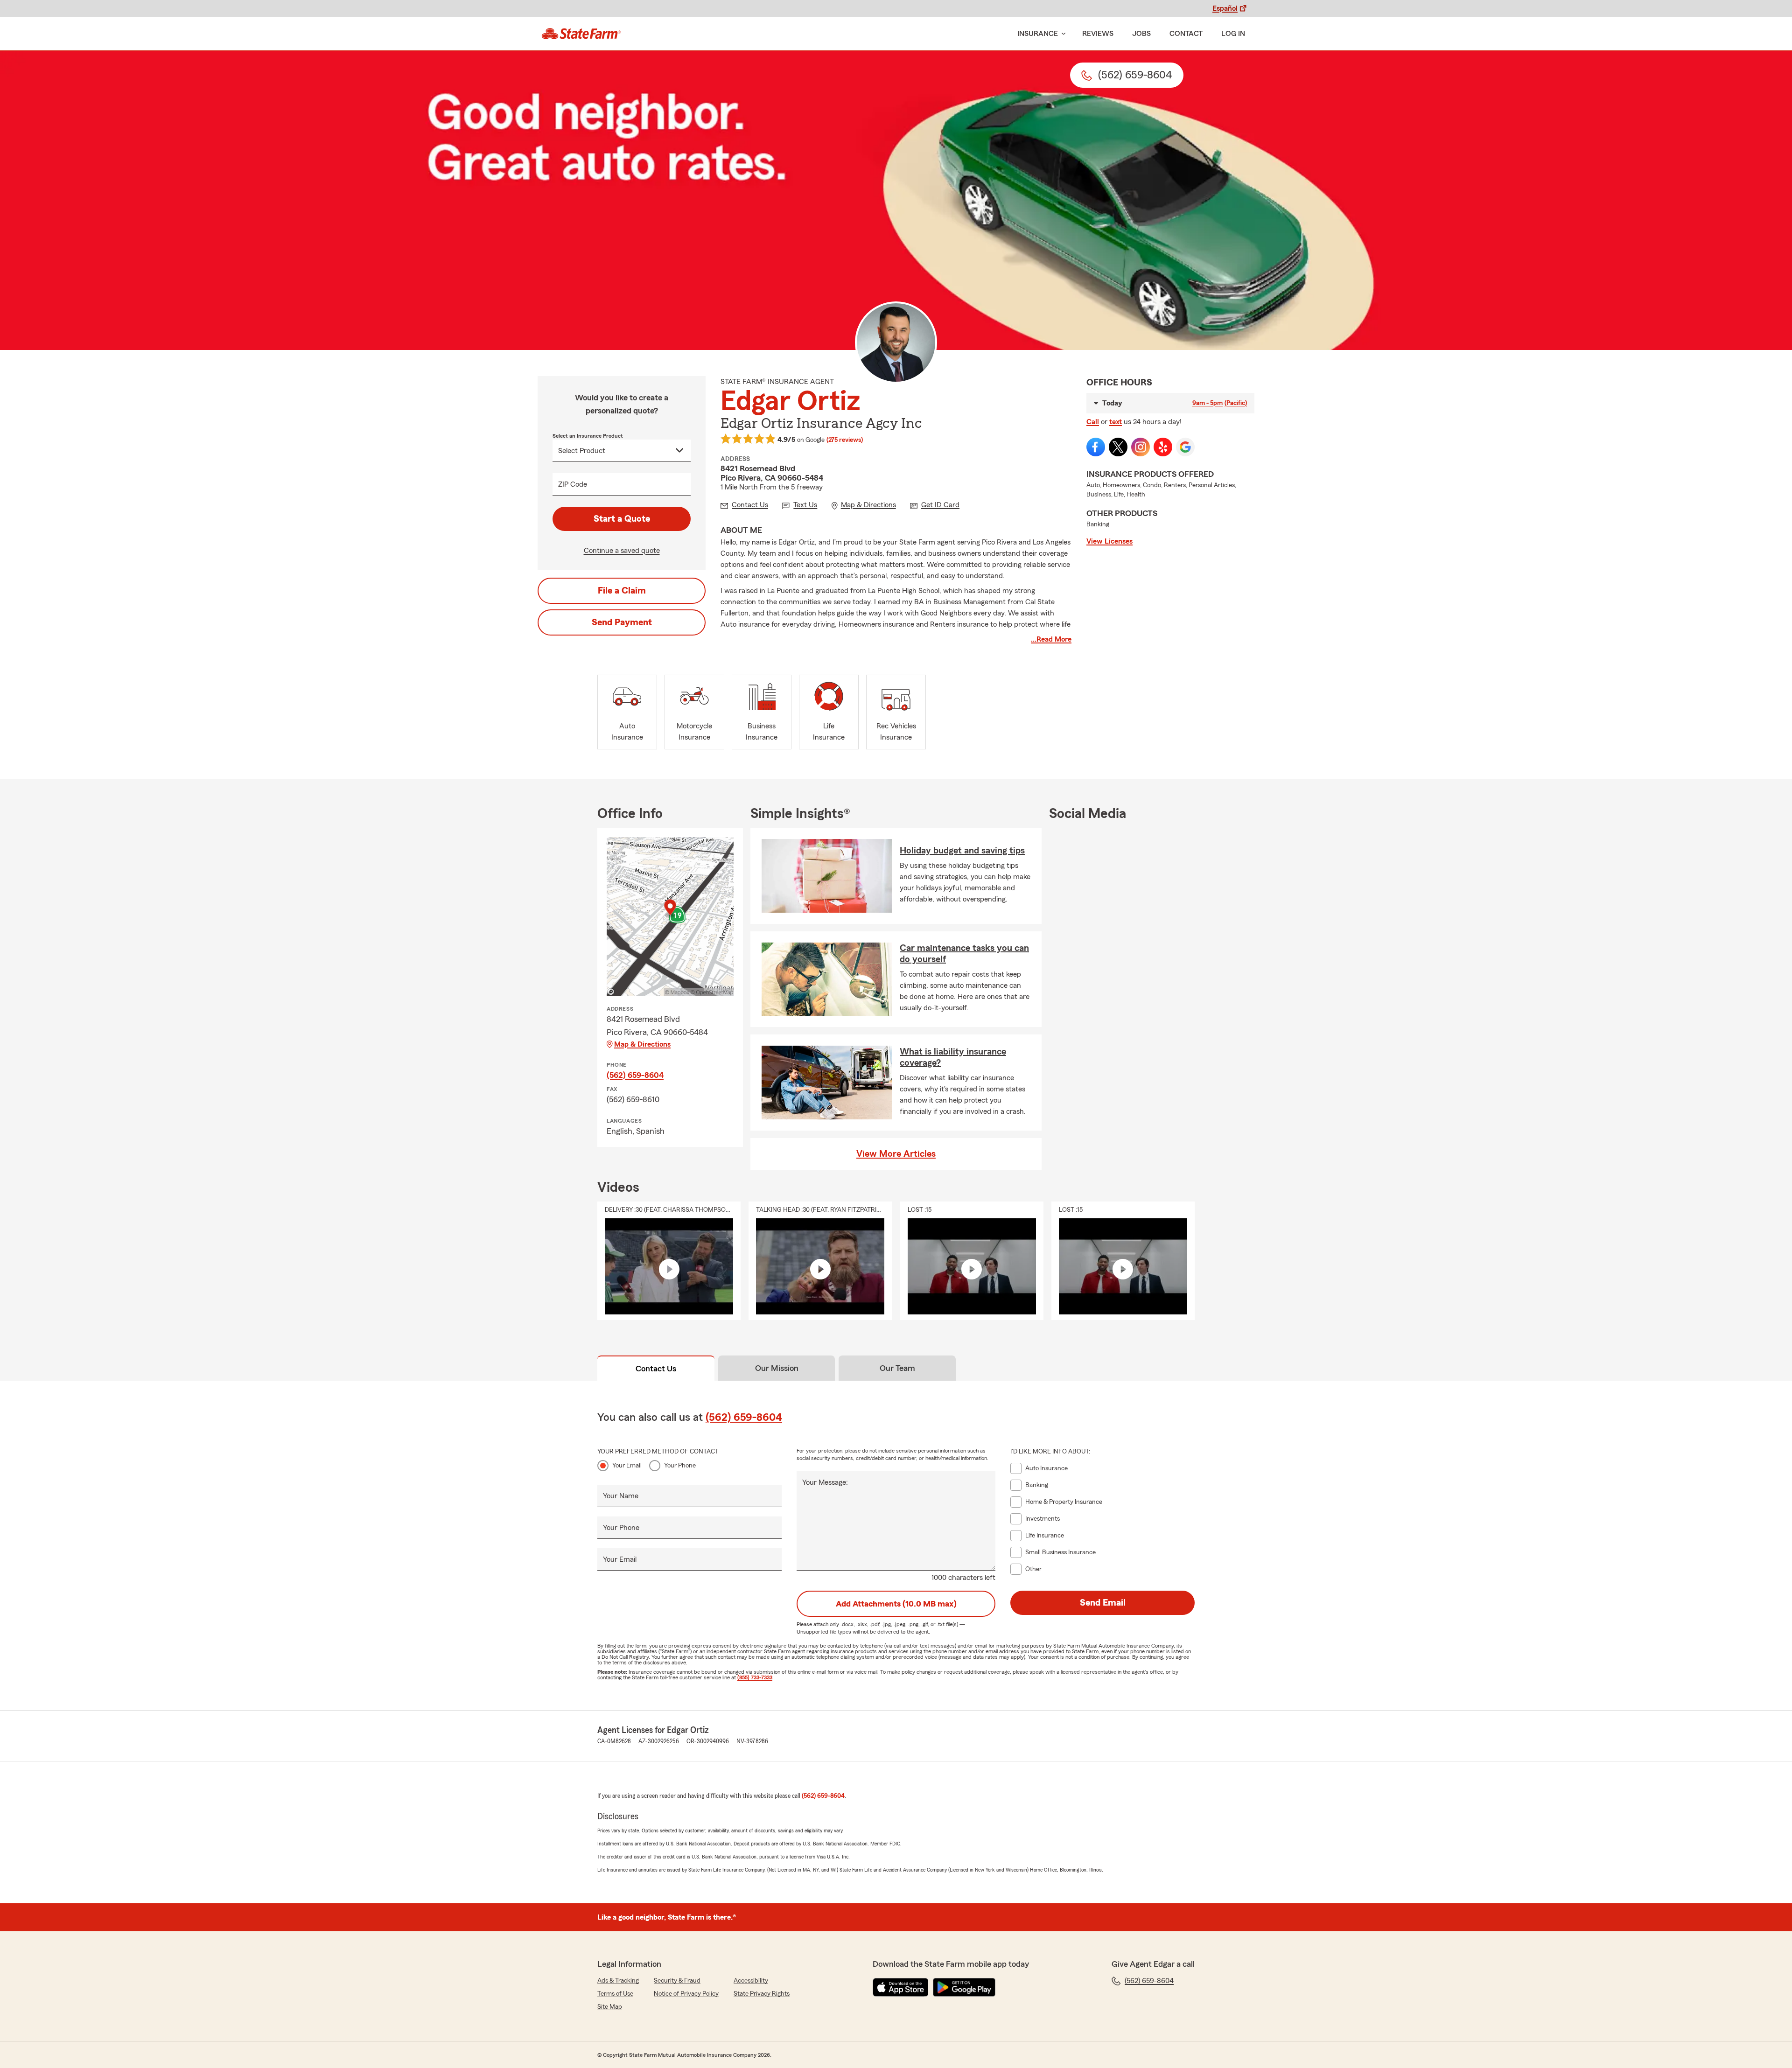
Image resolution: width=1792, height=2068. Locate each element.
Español (1225, 8)
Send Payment (622, 622)
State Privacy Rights (762, 1994)
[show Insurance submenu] (1062, 34)
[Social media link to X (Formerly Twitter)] (1118, 447)
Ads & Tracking (618, 1981)
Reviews (1098, 34)
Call (1093, 422)
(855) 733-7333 (755, 1677)
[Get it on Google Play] (964, 1987)
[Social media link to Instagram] (1141, 447)
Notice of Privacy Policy (686, 1994)
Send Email (1103, 1603)
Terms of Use (615, 1994)
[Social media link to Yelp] (1163, 447)
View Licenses (1109, 541)
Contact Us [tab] (656, 1369)
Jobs (1141, 34)
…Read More (1051, 639)
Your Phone (680, 1466)
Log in (1233, 34)
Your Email (627, 1466)
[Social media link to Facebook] (1096, 447)
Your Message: (825, 1482)
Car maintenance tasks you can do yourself (964, 954)
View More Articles (896, 1154)
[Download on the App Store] (901, 1987)
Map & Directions (642, 1044)
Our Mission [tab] (777, 1368)
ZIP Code (573, 484)
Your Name (621, 1496)
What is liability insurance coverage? (953, 1057)
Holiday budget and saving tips (962, 851)
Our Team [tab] (897, 1368)
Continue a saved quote (622, 551)
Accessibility (751, 1981)
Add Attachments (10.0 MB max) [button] (896, 1604)
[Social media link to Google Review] (1185, 447)
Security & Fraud (677, 1981)
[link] (581, 34)
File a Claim (622, 591)
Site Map (610, 2007)
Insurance (1038, 34)
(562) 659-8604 (635, 1075)
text (1116, 422)
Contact (1186, 34)
